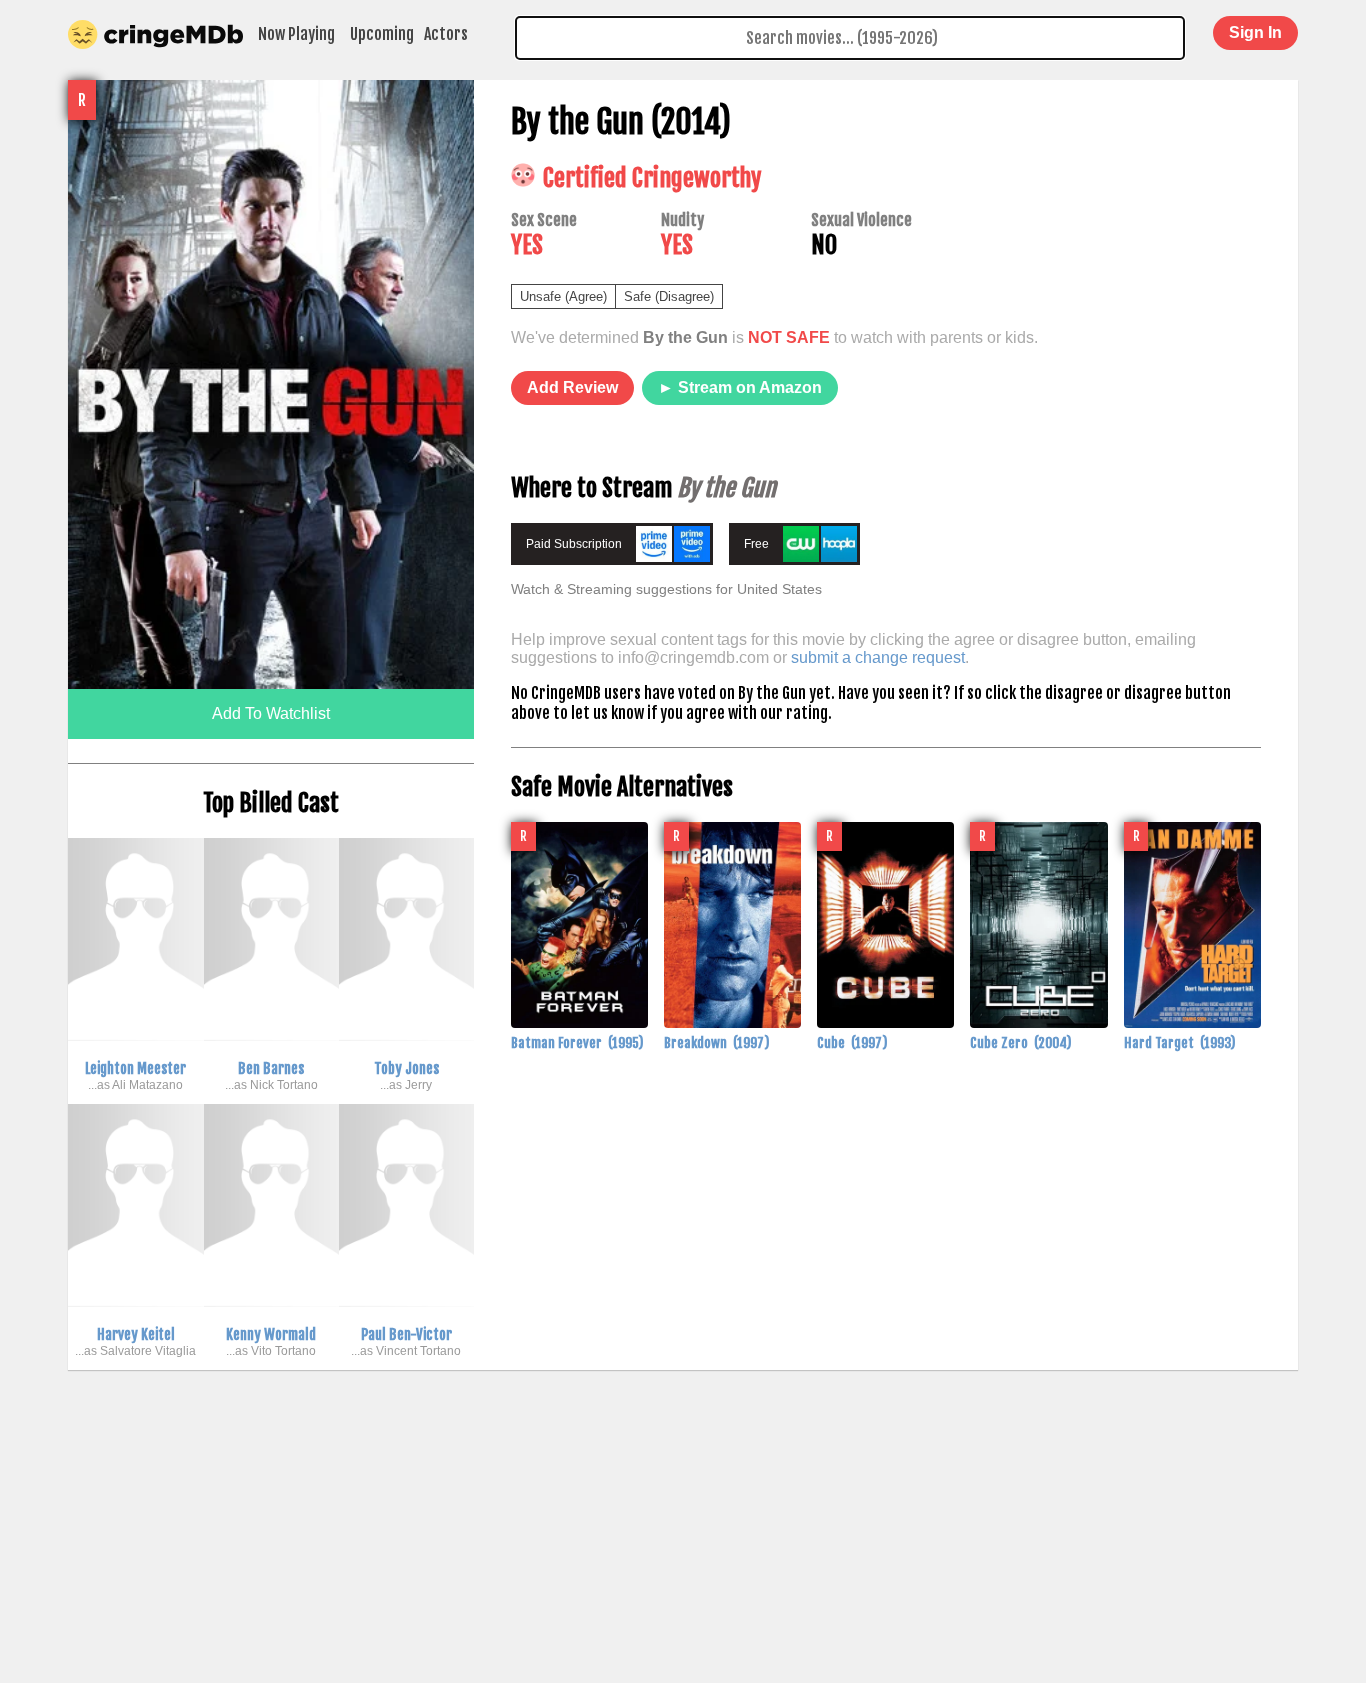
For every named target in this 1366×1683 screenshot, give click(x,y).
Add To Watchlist (271, 713)
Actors (446, 34)
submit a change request (878, 657)
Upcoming (382, 34)
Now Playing (296, 34)
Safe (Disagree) (669, 296)
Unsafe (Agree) (563, 296)
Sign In (1255, 32)
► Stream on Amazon (740, 387)
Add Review (572, 387)
